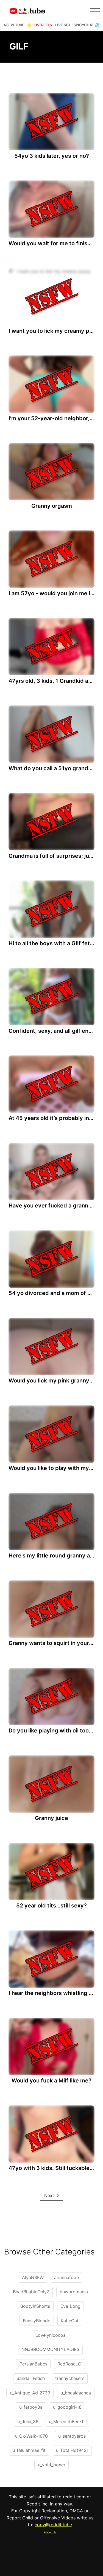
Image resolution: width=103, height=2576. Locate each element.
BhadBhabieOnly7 (31, 2292)
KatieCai (69, 2321)
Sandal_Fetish (31, 2378)
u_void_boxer (52, 2465)
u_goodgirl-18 (67, 2407)
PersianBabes (33, 2364)
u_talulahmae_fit (29, 2450)
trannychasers (70, 2378)
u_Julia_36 (28, 2422)
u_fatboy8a (31, 2407)
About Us (50, 2532)
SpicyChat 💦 (86, 25)
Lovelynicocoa (51, 2335)
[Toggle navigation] (95, 9)
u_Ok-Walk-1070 (31, 2436)
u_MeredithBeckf (66, 2422)
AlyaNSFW (33, 2277)
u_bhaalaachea (76, 2393)
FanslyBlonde (37, 2321)
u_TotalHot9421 (72, 2450)
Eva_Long (70, 2306)
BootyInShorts (35, 2306)
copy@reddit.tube (53, 2525)
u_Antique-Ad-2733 (30, 2393)
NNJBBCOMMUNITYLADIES (50, 2349)
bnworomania (74, 2292)
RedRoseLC (69, 2364)
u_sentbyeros (72, 2436)
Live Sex (63, 25)
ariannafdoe (66, 2277)
